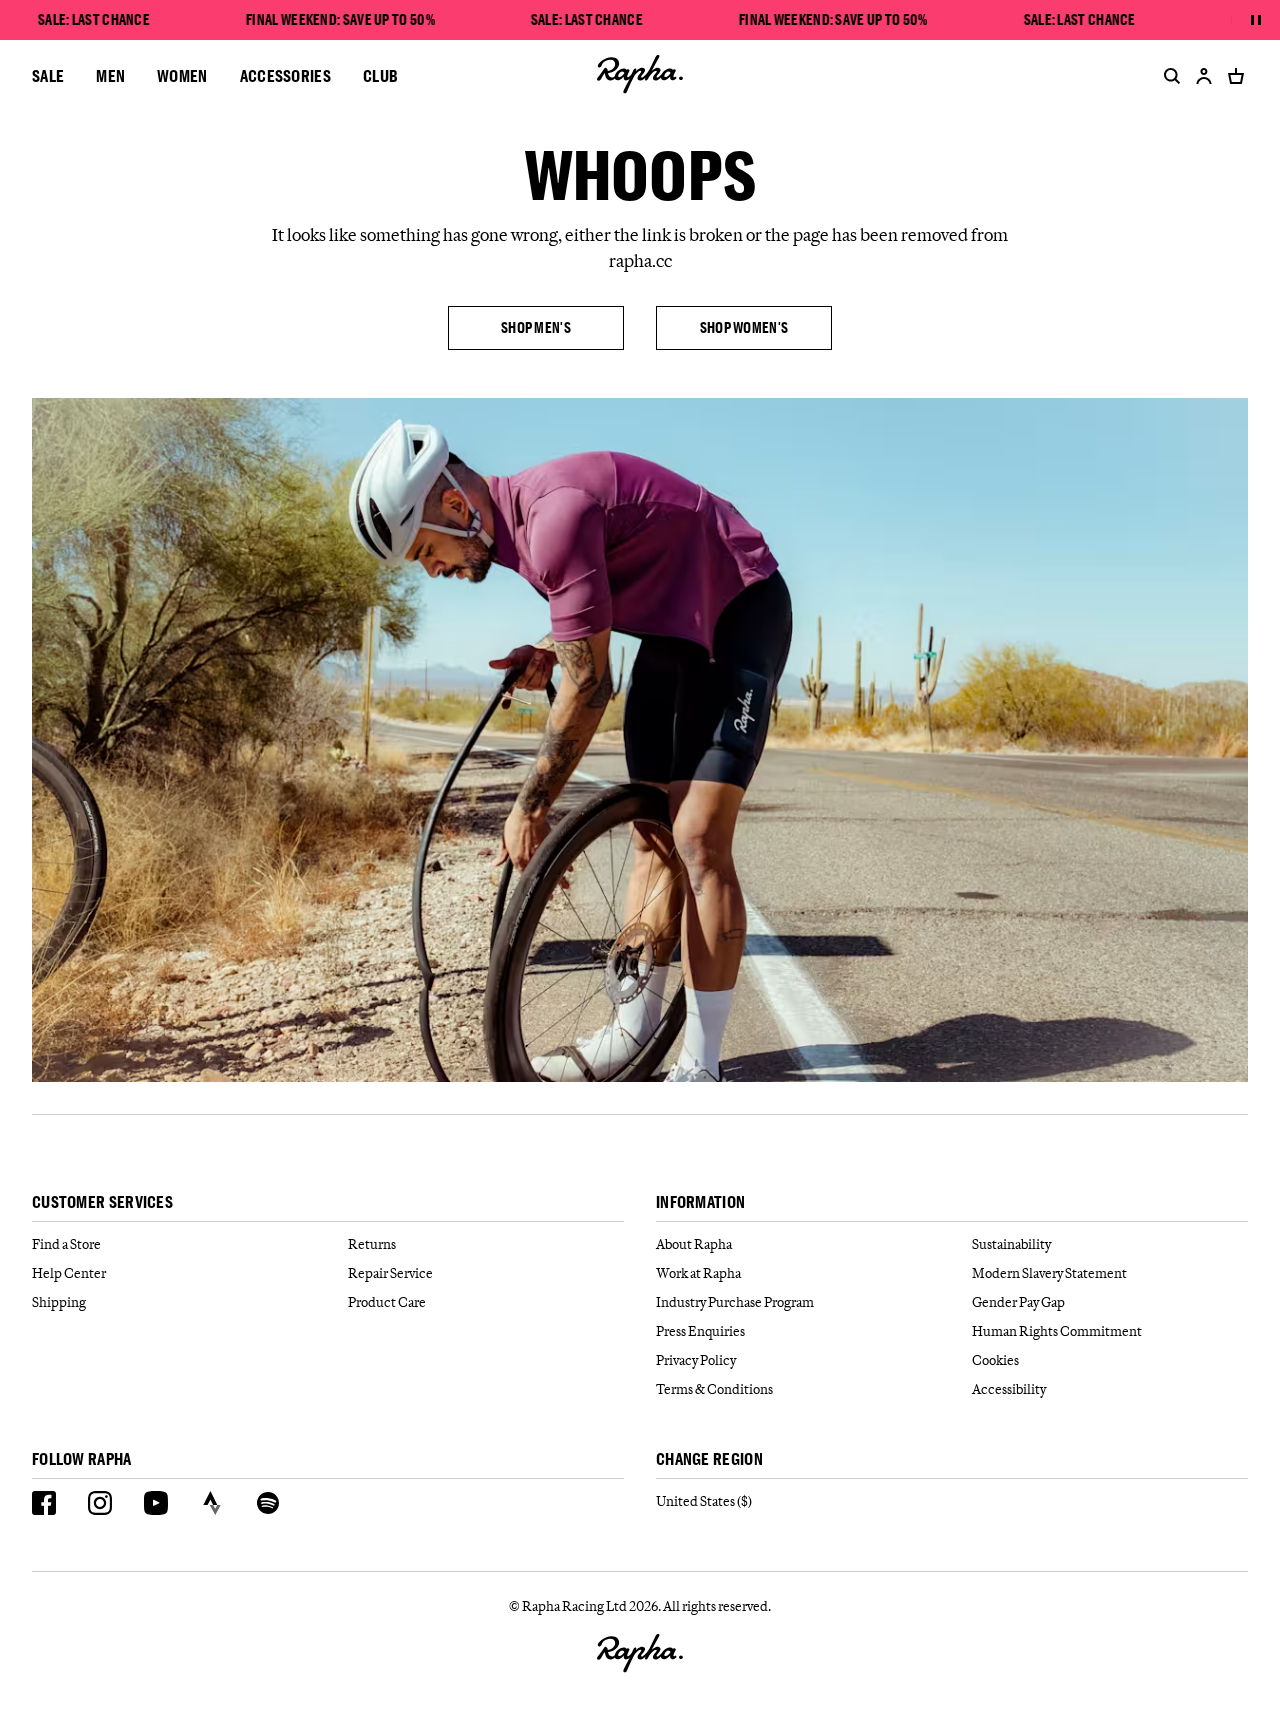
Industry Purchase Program (735, 1302)
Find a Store (66, 1244)
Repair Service (390, 1273)
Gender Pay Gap (1018, 1302)
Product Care (387, 1302)
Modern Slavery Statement (1049, 1273)
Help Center (69, 1273)
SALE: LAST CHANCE (94, 20)
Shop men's (536, 327)
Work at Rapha (698, 1273)
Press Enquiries (700, 1331)
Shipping (59, 1302)
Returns (372, 1244)
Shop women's (744, 327)
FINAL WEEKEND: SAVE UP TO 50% (340, 20)
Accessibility (1009, 1389)
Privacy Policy (696, 1360)
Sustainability (1011, 1244)
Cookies (995, 1360)
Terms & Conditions (714, 1389)
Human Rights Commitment (1057, 1331)
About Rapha (694, 1244)
